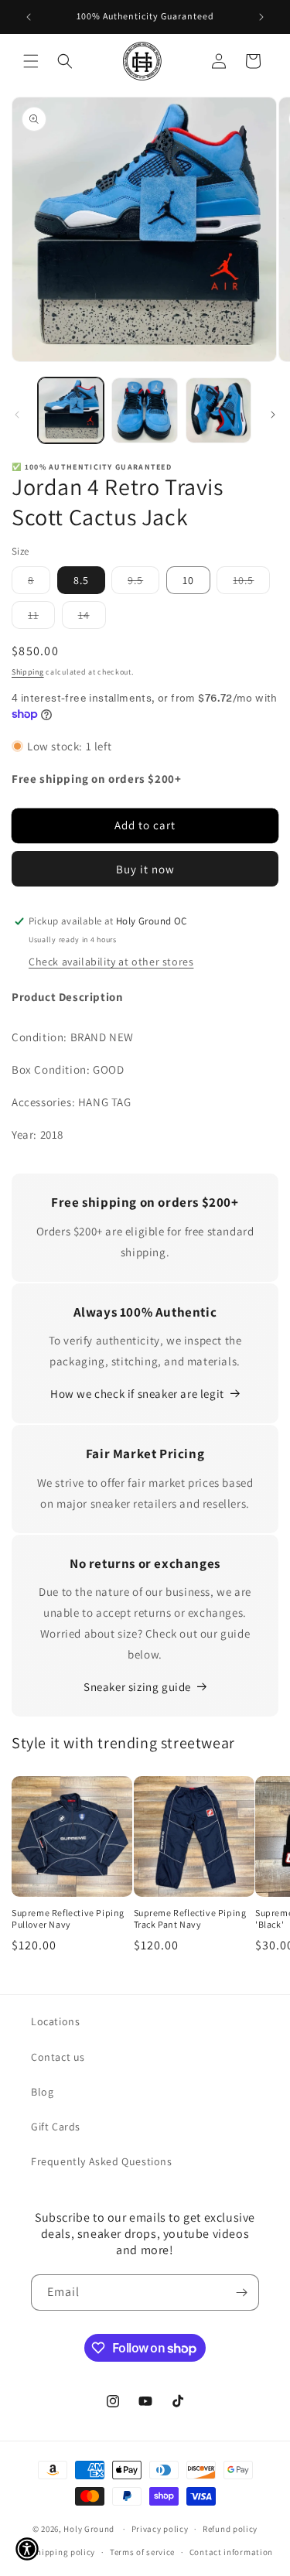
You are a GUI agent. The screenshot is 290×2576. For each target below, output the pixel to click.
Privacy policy (160, 2529)
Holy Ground (90, 2529)
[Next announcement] (261, 17)
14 (92, 618)
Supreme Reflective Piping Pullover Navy (68, 1919)
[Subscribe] (241, 2292)
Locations (55, 2021)
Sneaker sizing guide (137, 1687)
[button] (31, 61)
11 (41, 618)
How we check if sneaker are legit (137, 1394)
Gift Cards (56, 2127)
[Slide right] (273, 415)
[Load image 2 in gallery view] (144, 410)
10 (188, 580)
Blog (42, 2092)
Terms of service (142, 2552)
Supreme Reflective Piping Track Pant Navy (190, 1919)
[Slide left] (17, 415)
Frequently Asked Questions (102, 2161)
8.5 (81, 580)
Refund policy (230, 2529)
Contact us (58, 2057)
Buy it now (145, 869)
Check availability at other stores (111, 962)
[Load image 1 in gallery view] (71, 410)
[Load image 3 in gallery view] (218, 410)
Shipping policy (64, 2552)
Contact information (231, 2552)
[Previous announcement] (29, 17)
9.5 (143, 583)
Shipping (28, 672)
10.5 (251, 583)
